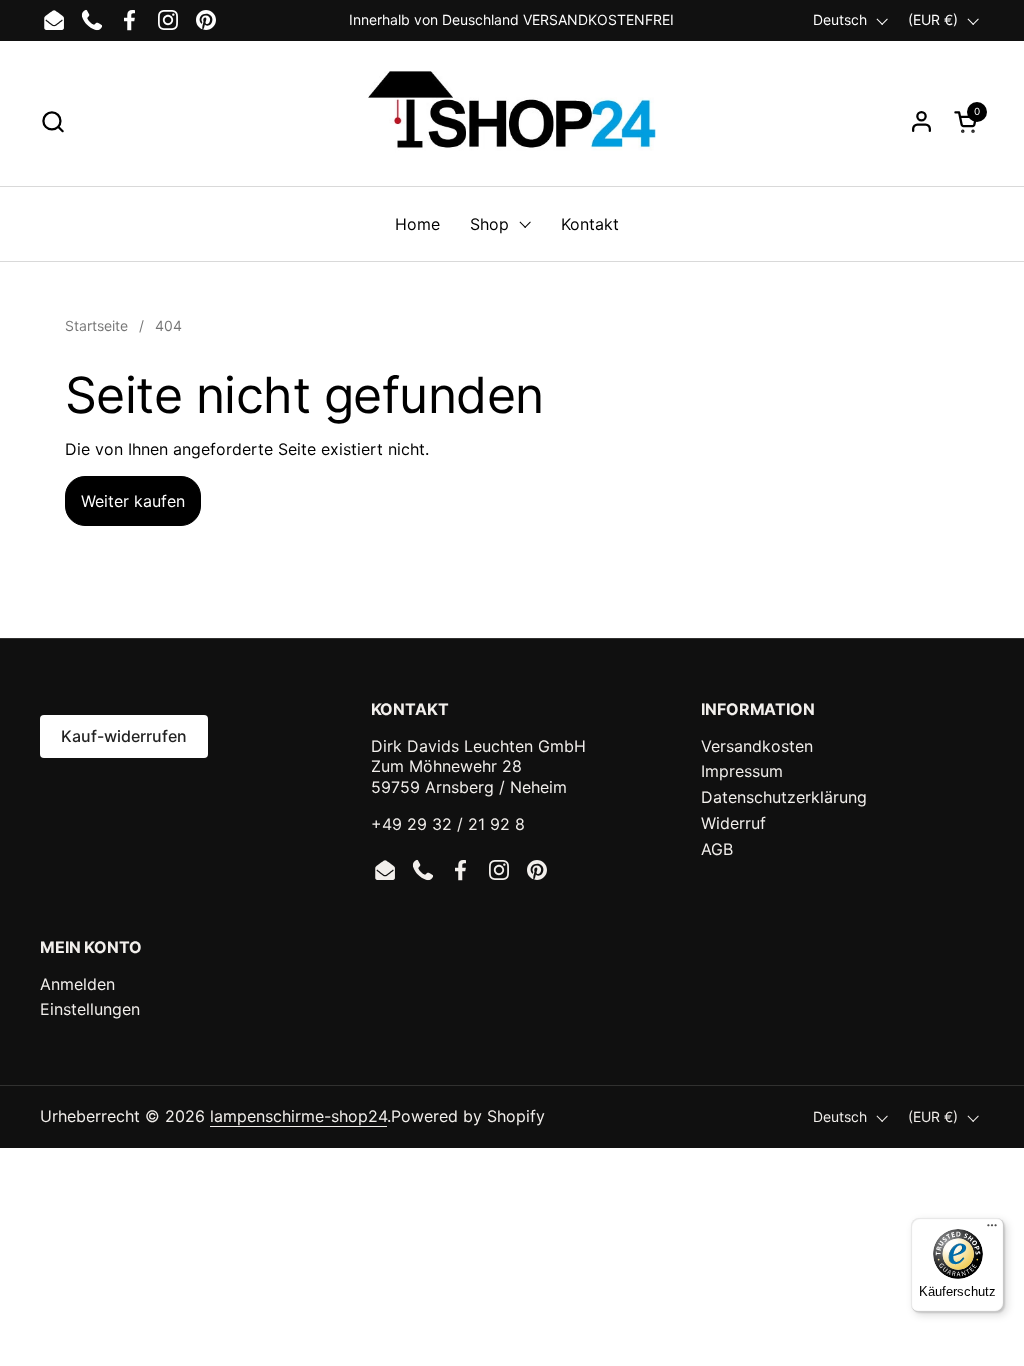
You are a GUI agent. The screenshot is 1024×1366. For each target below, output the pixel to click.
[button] (52, 121)
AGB (717, 849)
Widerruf (733, 823)
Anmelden (77, 984)
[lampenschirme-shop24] (511, 121)
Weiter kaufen (133, 501)
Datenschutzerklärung (784, 797)
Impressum (742, 771)
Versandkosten (757, 746)
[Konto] (921, 121)
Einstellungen (90, 1009)
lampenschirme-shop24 (298, 1116)
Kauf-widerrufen (124, 736)
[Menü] (992, 1230)
